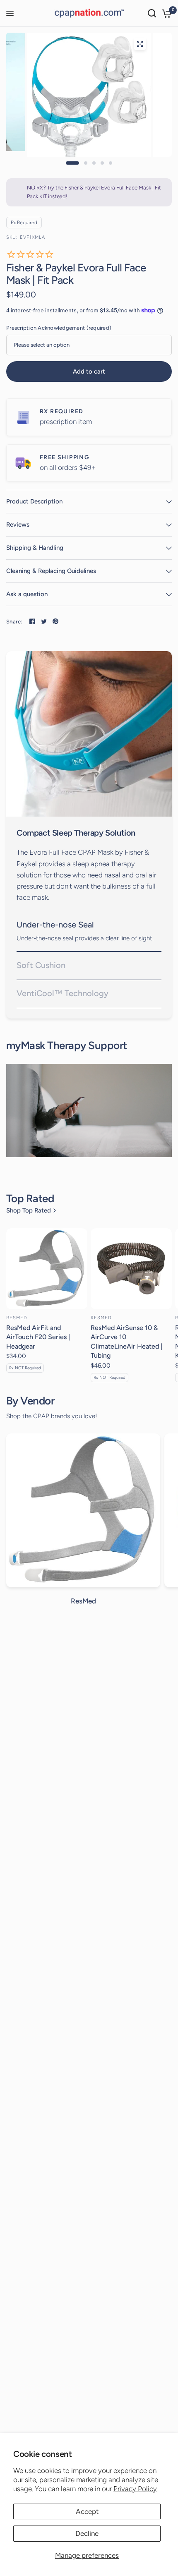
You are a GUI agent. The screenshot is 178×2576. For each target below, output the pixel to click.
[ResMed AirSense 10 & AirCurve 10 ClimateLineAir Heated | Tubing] (131, 1269)
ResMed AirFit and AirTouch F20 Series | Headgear (38, 1337)
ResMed (17, 1318)
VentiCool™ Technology (63, 993)
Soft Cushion (41, 965)
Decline (87, 2533)
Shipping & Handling (35, 548)
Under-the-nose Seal (55, 925)
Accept (87, 2511)
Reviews (18, 525)
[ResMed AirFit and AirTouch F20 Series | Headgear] (47, 1269)
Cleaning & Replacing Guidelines (51, 571)
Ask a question (27, 594)
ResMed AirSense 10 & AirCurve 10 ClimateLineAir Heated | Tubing (126, 1342)
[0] (165, 13)
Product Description (34, 501)
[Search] (152, 13)
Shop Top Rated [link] (29, 1211)
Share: (14, 622)
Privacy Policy (135, 2489)
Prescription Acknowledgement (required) (59, 328)
